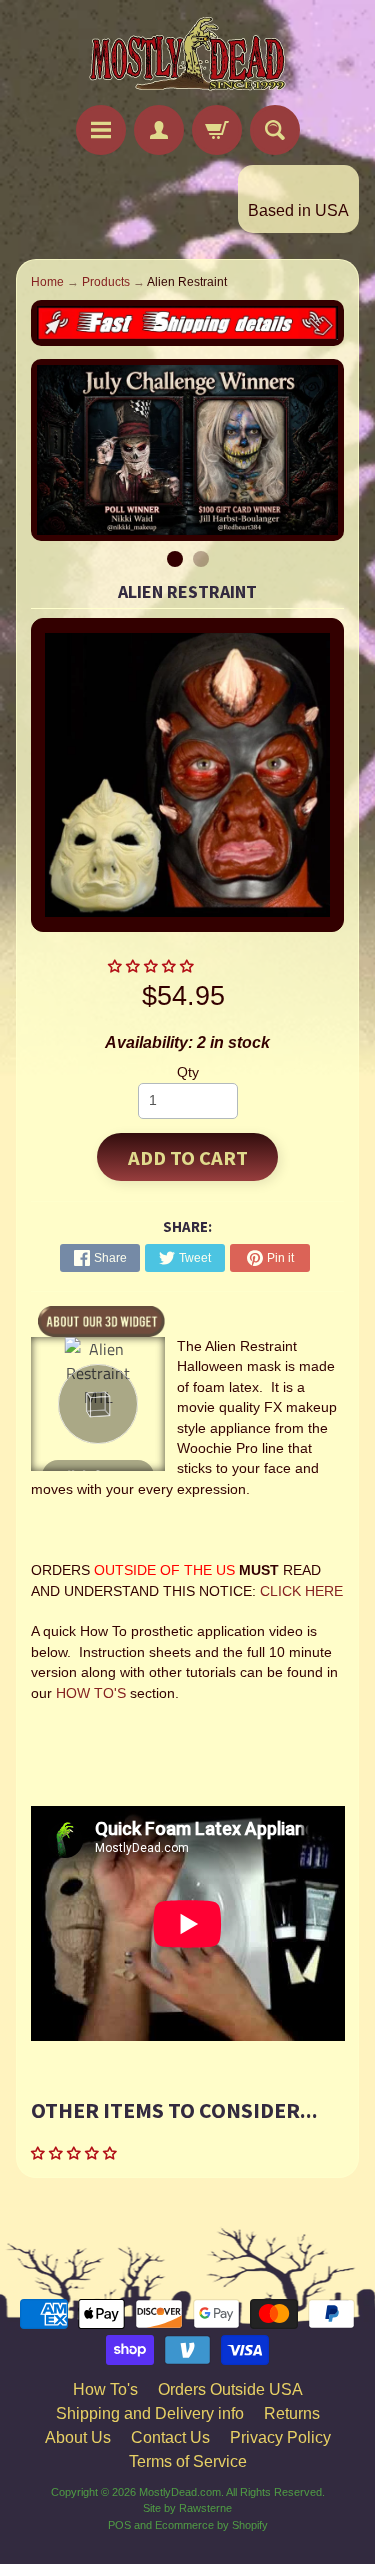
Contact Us (170, 2437)
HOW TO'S (91, 1693)
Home (47, 282)
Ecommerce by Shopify (211, 2525)
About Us (78, 2437)
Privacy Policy (280, 2437)
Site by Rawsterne (187, 2508)
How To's (105, 2389)
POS (119, 2525)
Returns (292, 2413)
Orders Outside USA (230, 2389)
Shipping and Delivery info (150, 2413)
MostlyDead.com (180, 2492)
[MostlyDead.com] (188, 55)
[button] (153, 966)
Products (106, 282)
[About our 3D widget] (101, 1320)
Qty (188, 1072)
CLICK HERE (301, 1591)
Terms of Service (188, 2461)
